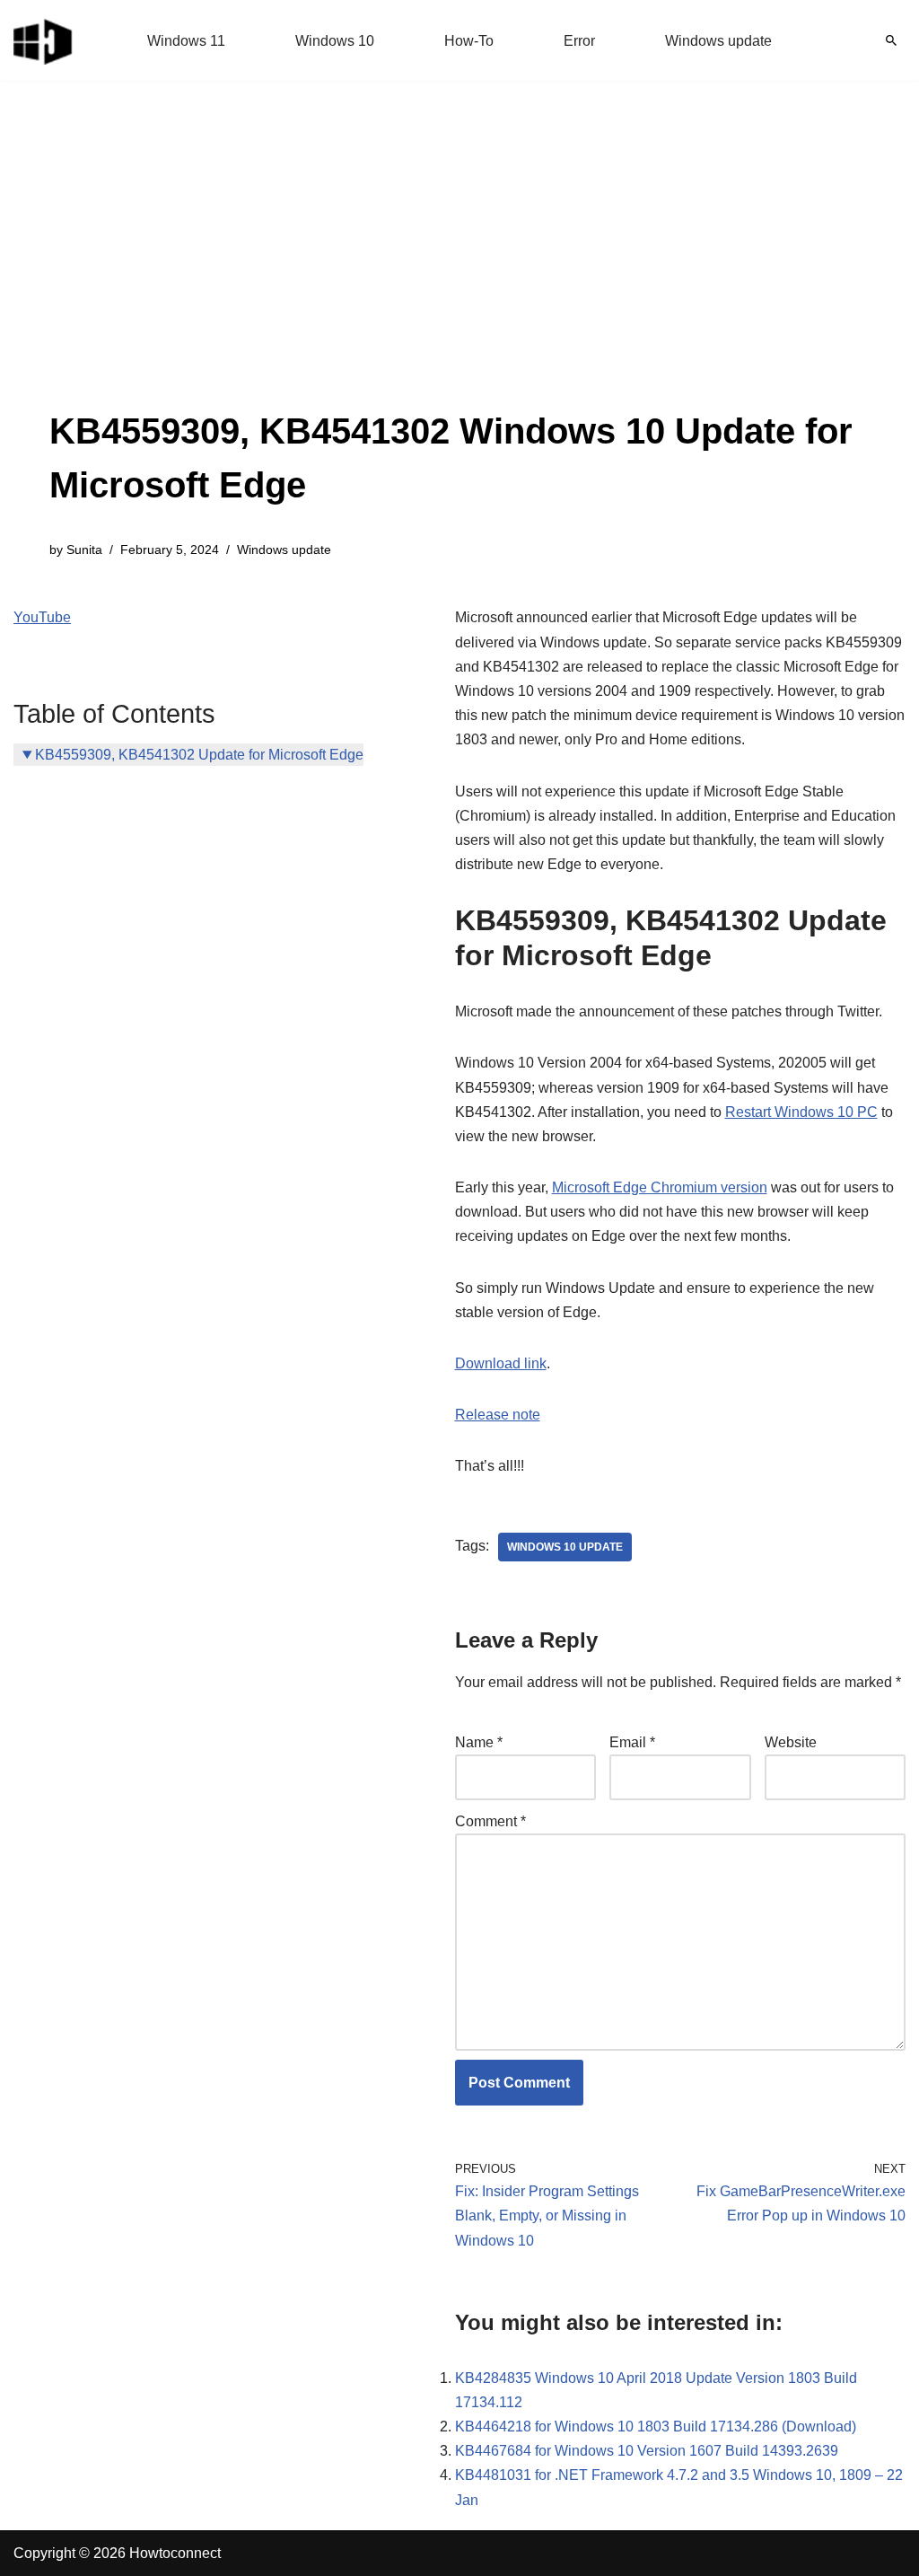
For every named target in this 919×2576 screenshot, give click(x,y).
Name (479, 1742)
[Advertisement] (459, 269)
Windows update (718, 41)
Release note (498, 1415)
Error (579, 41)
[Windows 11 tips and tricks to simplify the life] (44, 40)
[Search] (891, 40)
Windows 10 (335, 41)
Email (632, 1742)
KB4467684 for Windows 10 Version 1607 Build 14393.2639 (647, 2451)
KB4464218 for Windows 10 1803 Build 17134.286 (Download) (656, 2427)
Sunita (84, 549)
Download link (501, 1363)
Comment (490, 1821)
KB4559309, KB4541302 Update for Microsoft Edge (199, 755)
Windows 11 (186, 41)
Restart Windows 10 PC (801, 1112)
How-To (469, 41)
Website (791, 1742)
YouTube (42, 617)
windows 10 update (565, 1547)
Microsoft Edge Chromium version (660, 1187)
